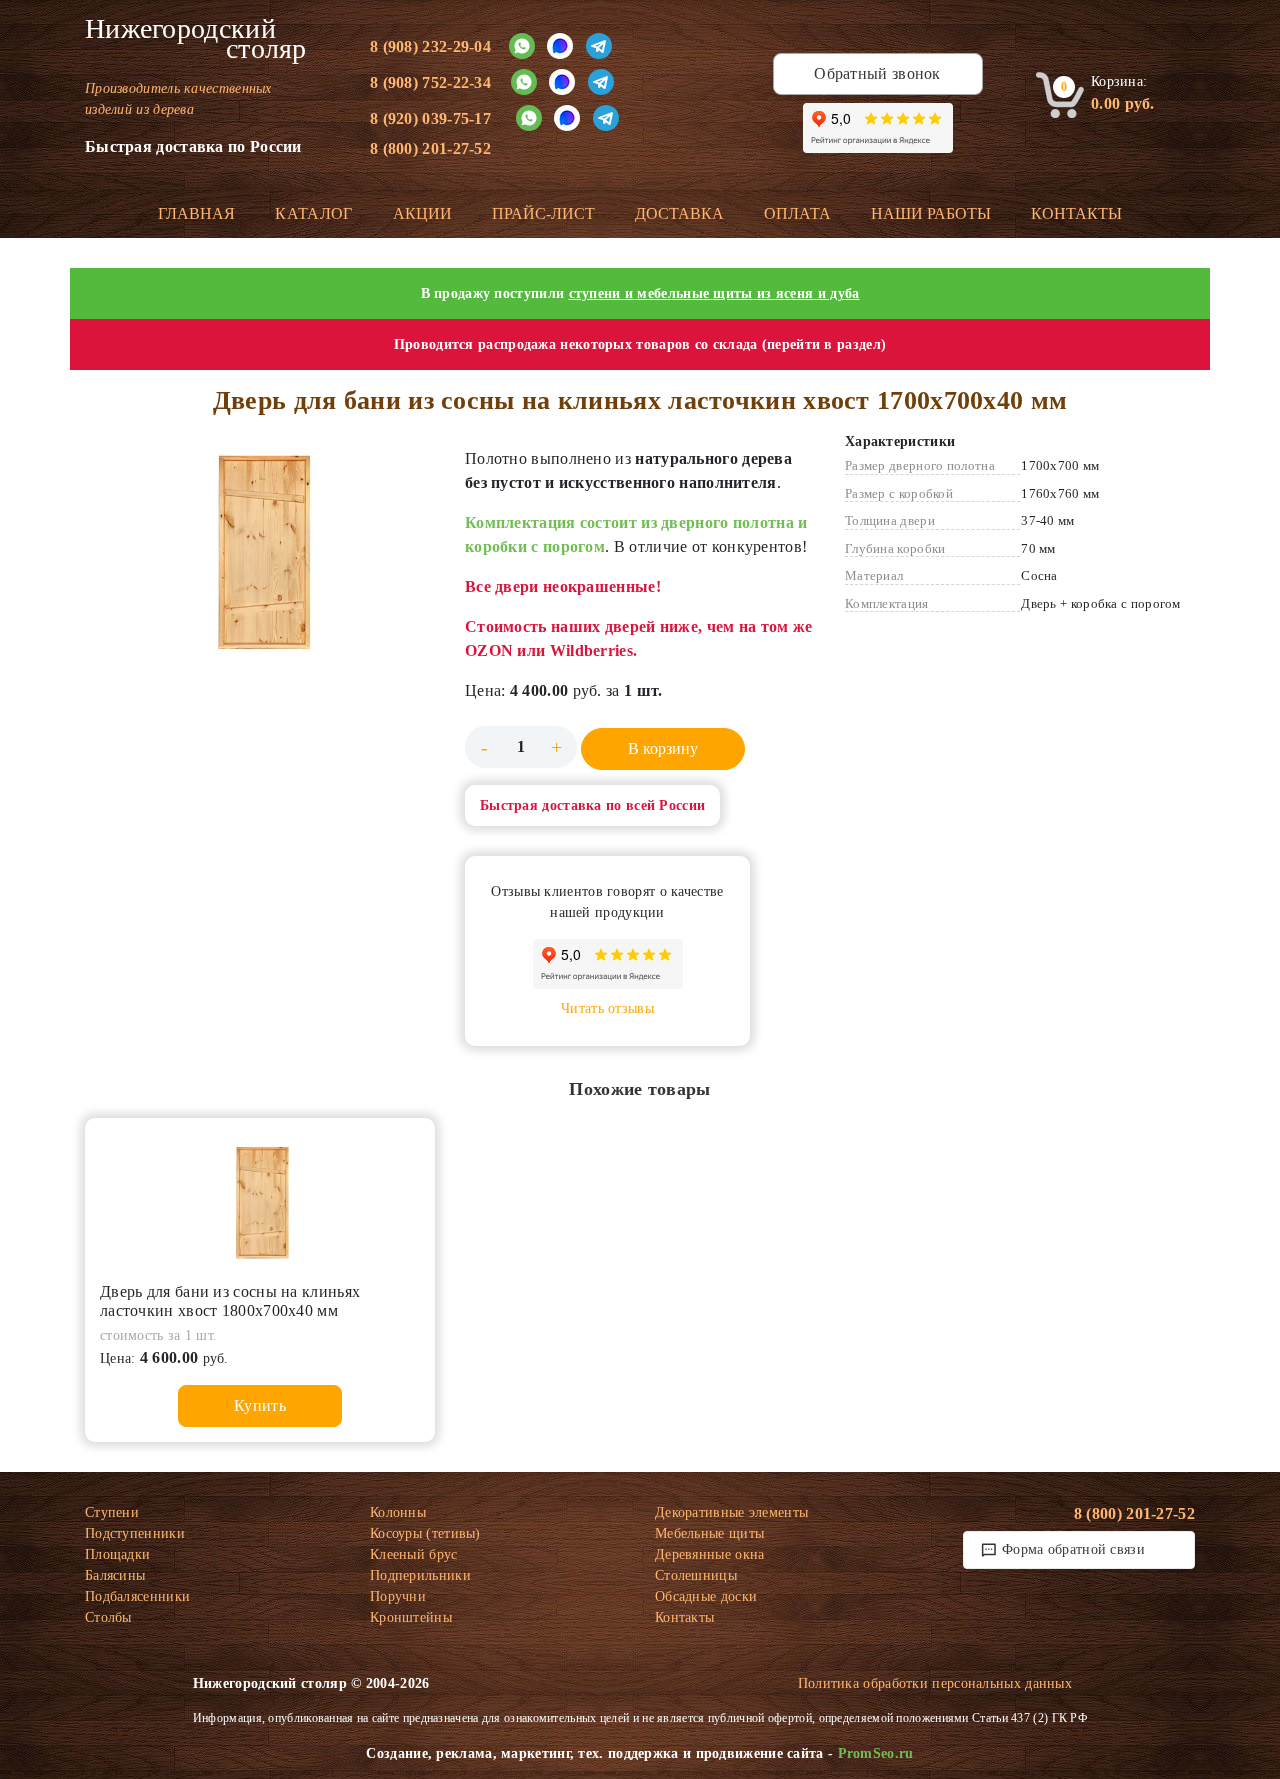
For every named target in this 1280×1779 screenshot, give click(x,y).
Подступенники (135, 1533)
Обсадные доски (706, 1596)
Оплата (797, 213)
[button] (260, 547)
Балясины (115, 1575)
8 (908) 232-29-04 (430, 46)
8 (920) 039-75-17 (430, 118)
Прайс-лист (543, 213)
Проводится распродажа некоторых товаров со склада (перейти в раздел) (640, 344)
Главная (196, 213)
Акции (422, 213)
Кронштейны (411, 1617)
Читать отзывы (607, 1008)
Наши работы (931, 213)
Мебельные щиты (709, 1533)
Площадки (117, 1554)
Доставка (679, 213)
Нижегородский (196, 39)
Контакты (1076, 213)
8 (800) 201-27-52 (430, 148)
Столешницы (696, 1575)
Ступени (112, 1512)
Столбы (108, 1617)
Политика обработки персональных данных (935, 1683)
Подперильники (420, 1575)
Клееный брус (414, 1554)
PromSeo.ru (876, 1753)
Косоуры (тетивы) (425, 1533)
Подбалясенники (137, 1596)
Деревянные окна (710, 1554)
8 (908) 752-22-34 (430, 82)
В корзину (663, 748)
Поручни (398, 1596)
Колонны (398, 1512)
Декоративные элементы (731, 1512)
